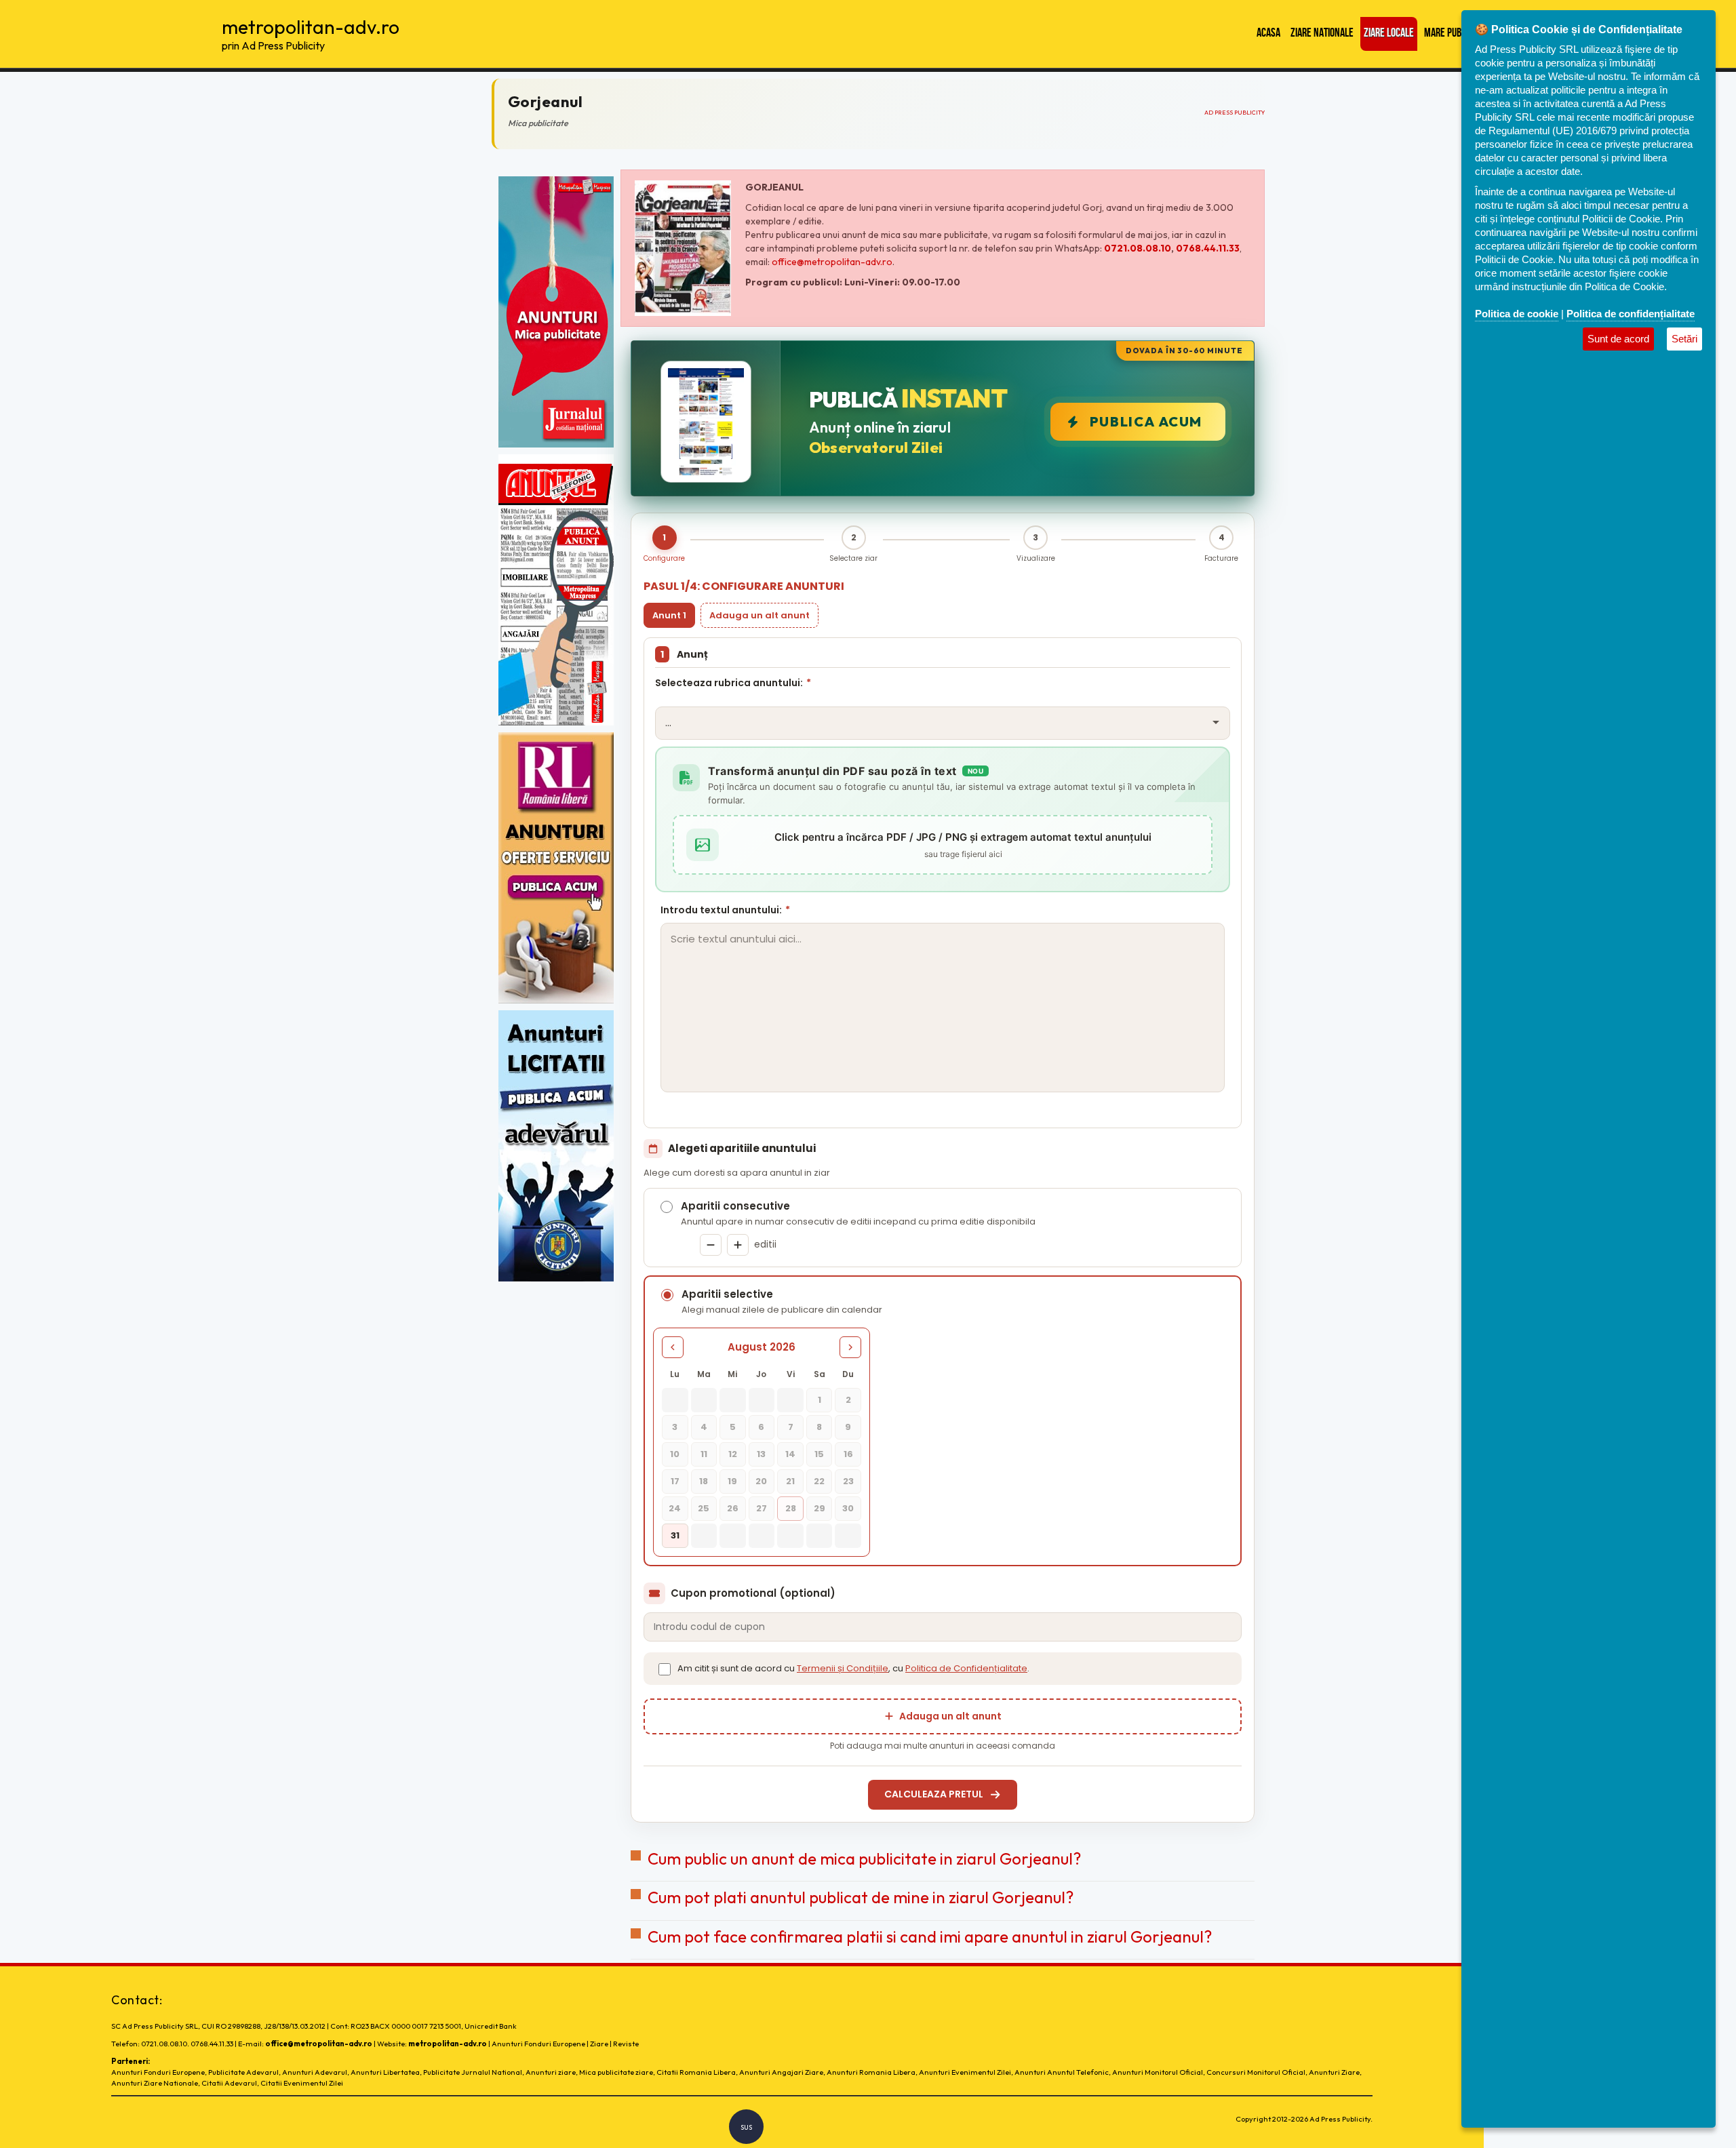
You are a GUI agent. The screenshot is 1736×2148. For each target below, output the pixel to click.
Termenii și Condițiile (843, 1668)
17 (675, 1481)
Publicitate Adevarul (243, 2072)
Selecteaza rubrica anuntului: (733, 683)
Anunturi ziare (551, 2072)
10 (675, 1454)
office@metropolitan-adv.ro (832, 262)
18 (704, 1481)
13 (761, 1454)
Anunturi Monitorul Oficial (1158, 2072)
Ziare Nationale (1322, 34)
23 (848, 1481)
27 (762, 1508)
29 (820, 1508)
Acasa (1268, 34)
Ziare (599, 2044)
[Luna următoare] (850, 1347)
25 (704, 1508)
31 (675, 1535)
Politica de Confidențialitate (966, 1668)
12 (733, 1454)
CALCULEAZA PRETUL (934, 1794)
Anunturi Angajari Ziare (781, 2072)
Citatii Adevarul (229, 2083)
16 (848, 1454)
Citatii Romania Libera (696, 2072)
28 (791, 1508)
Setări (1684, 339)
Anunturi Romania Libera (871, 2072)
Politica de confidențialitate (1631, 314)
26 (733, 1508)
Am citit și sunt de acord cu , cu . (853, 1668)
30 (848, 1508)
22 (819, 1481)
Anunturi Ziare (1334, 2072)
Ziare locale (1389, 34)
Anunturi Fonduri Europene (538, 2044)
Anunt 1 (669, 615)
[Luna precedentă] (673, 1347)
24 (675, 1508)
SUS (746, 2127)
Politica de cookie (1517, 314)
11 (704, 1454)
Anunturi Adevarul (315, 2072)
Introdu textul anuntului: (725, 910)
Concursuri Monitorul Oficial (1256, 2072)
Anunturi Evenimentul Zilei (965, 2072)
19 (732, 1481)
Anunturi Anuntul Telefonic (1062, 2072)
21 (790, 1481)
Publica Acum (1146, 421)
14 (790, 1454)
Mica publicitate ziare (616, 2072)
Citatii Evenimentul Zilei (302, 2083)
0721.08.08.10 (1138, 248)
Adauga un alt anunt (759, 615)
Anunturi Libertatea (385, 2072)
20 (761, 1481)
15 (819, 1454)
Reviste (626, 2044)
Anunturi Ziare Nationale (155, 2083)
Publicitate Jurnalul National (473, 2072)
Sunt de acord (1618, 339)
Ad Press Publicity (1235, 112)
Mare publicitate (1458, 34)
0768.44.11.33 (1208, 248)
